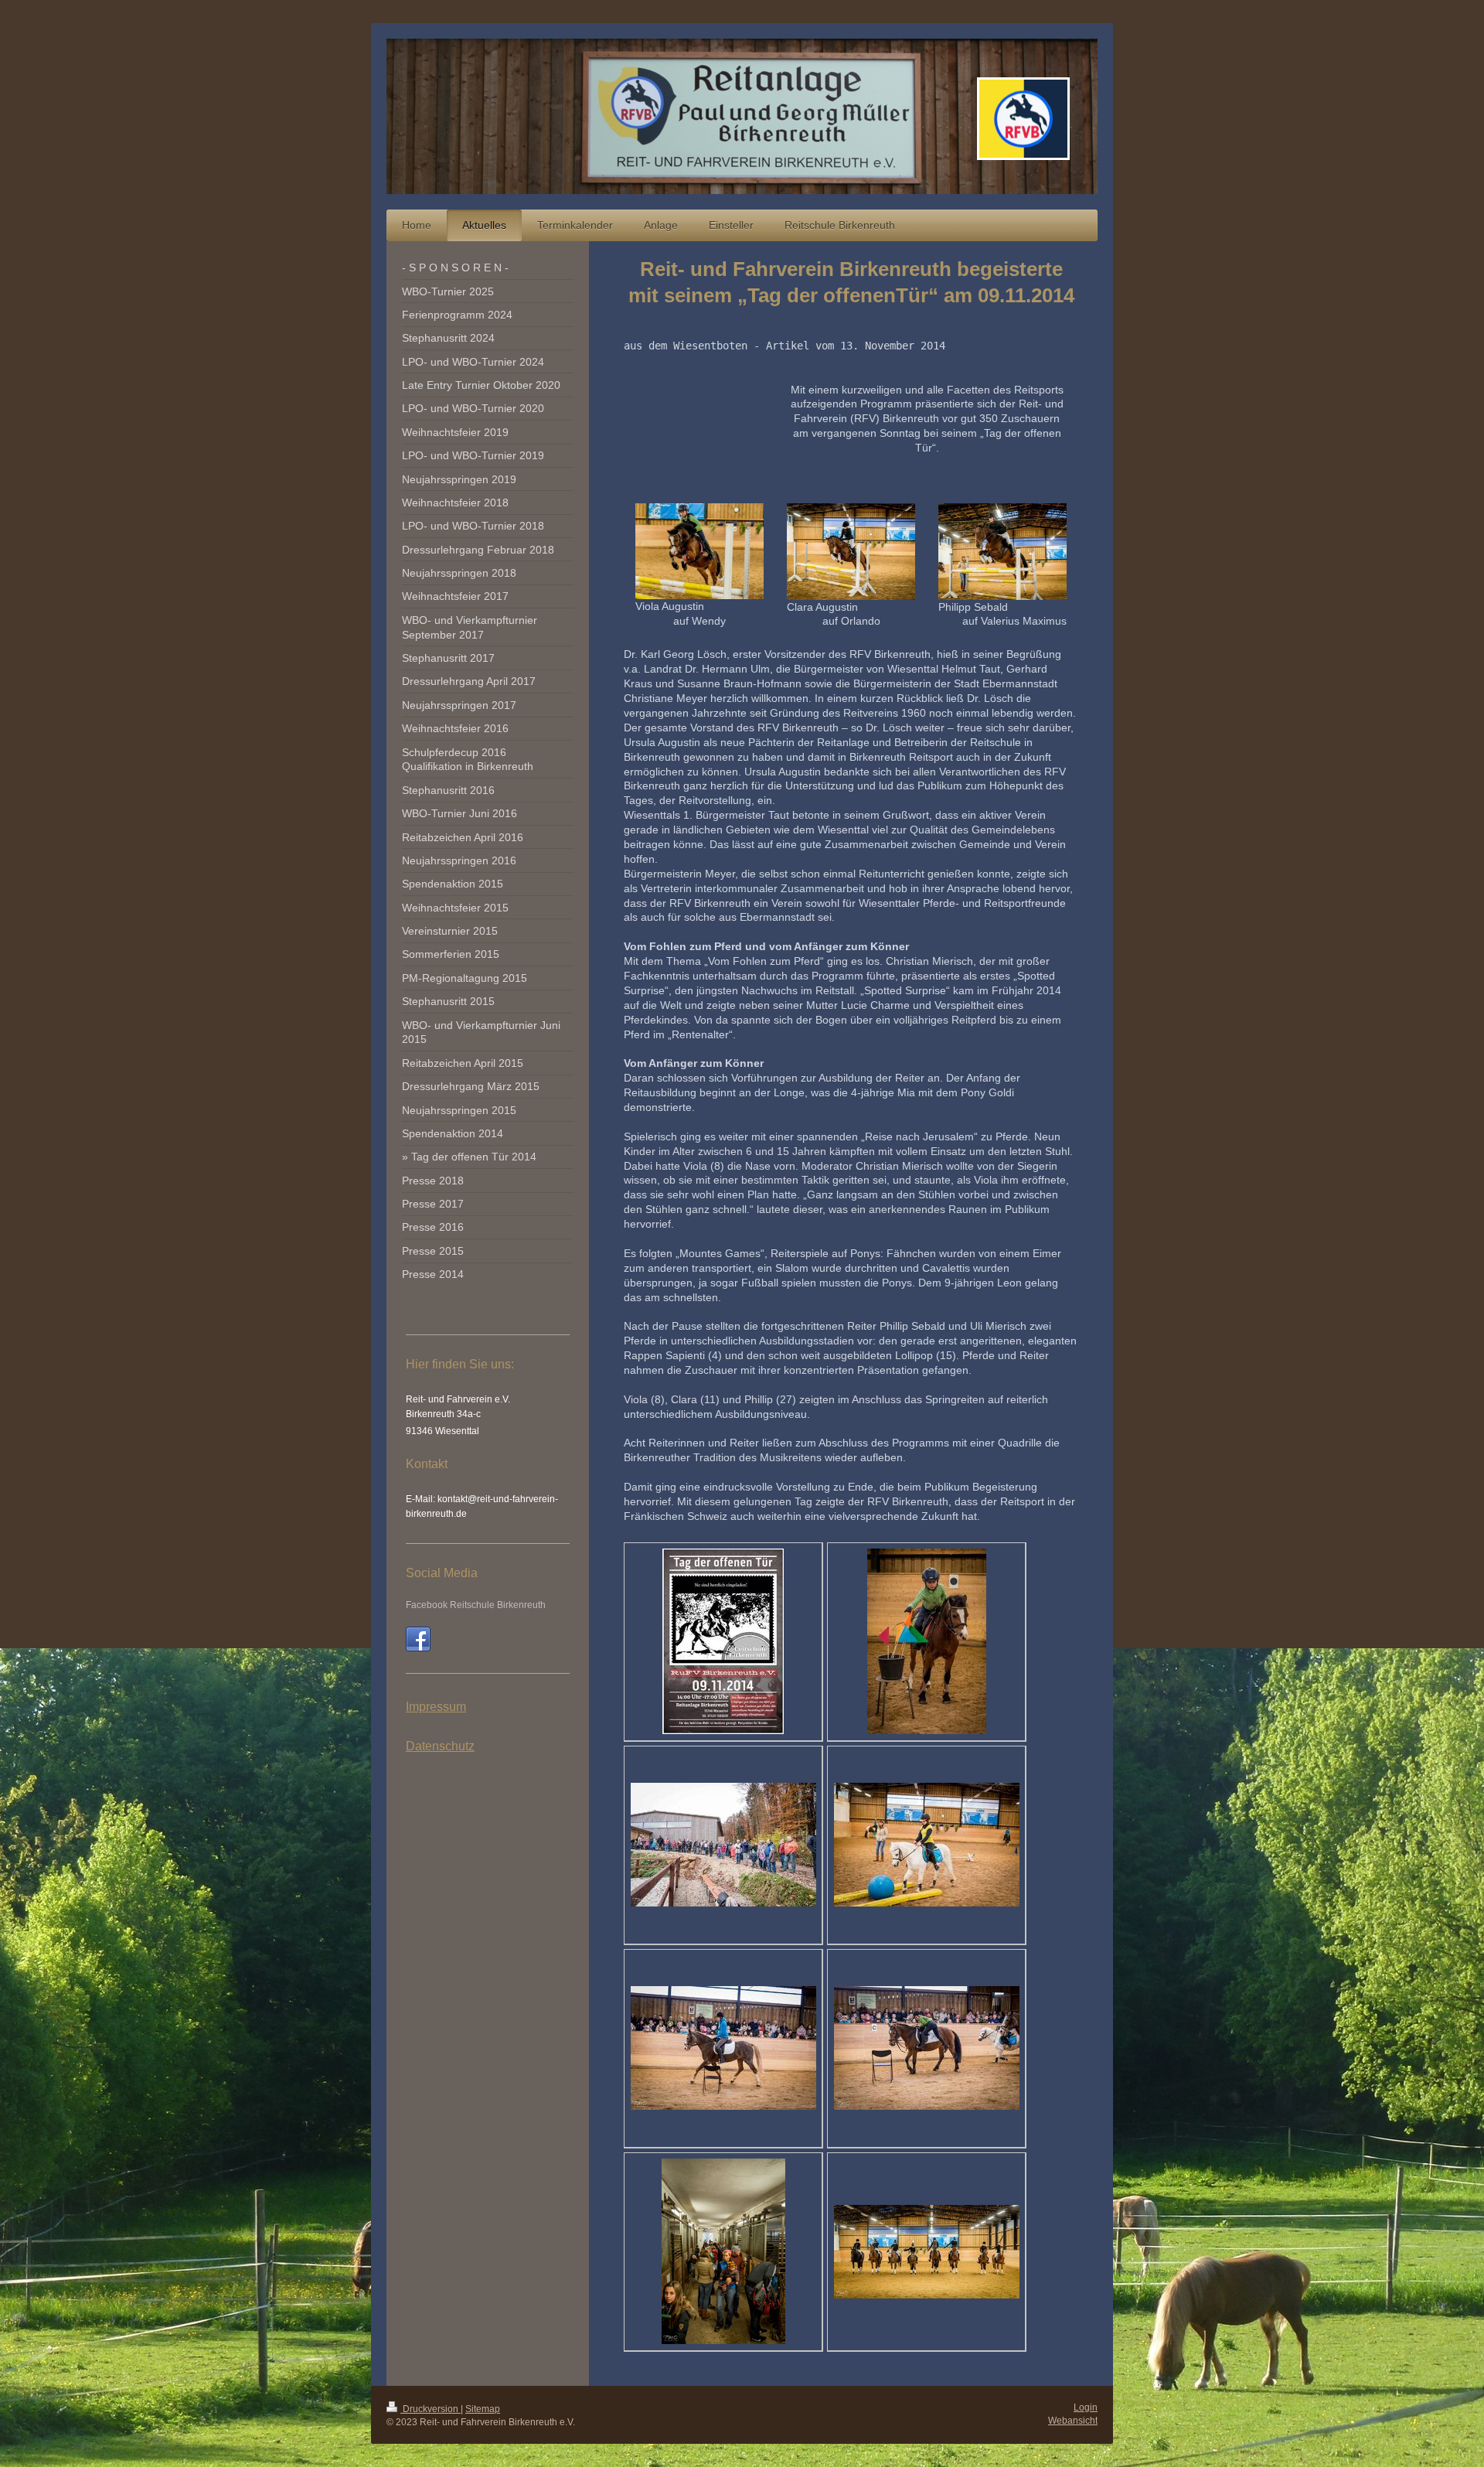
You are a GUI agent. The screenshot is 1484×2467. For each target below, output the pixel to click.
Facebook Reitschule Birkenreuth (476, 1605)
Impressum (436, 1707)
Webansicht (1073, 2421)
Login (1086, 2407)
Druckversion (431, 2409)
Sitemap (483, 2409)
